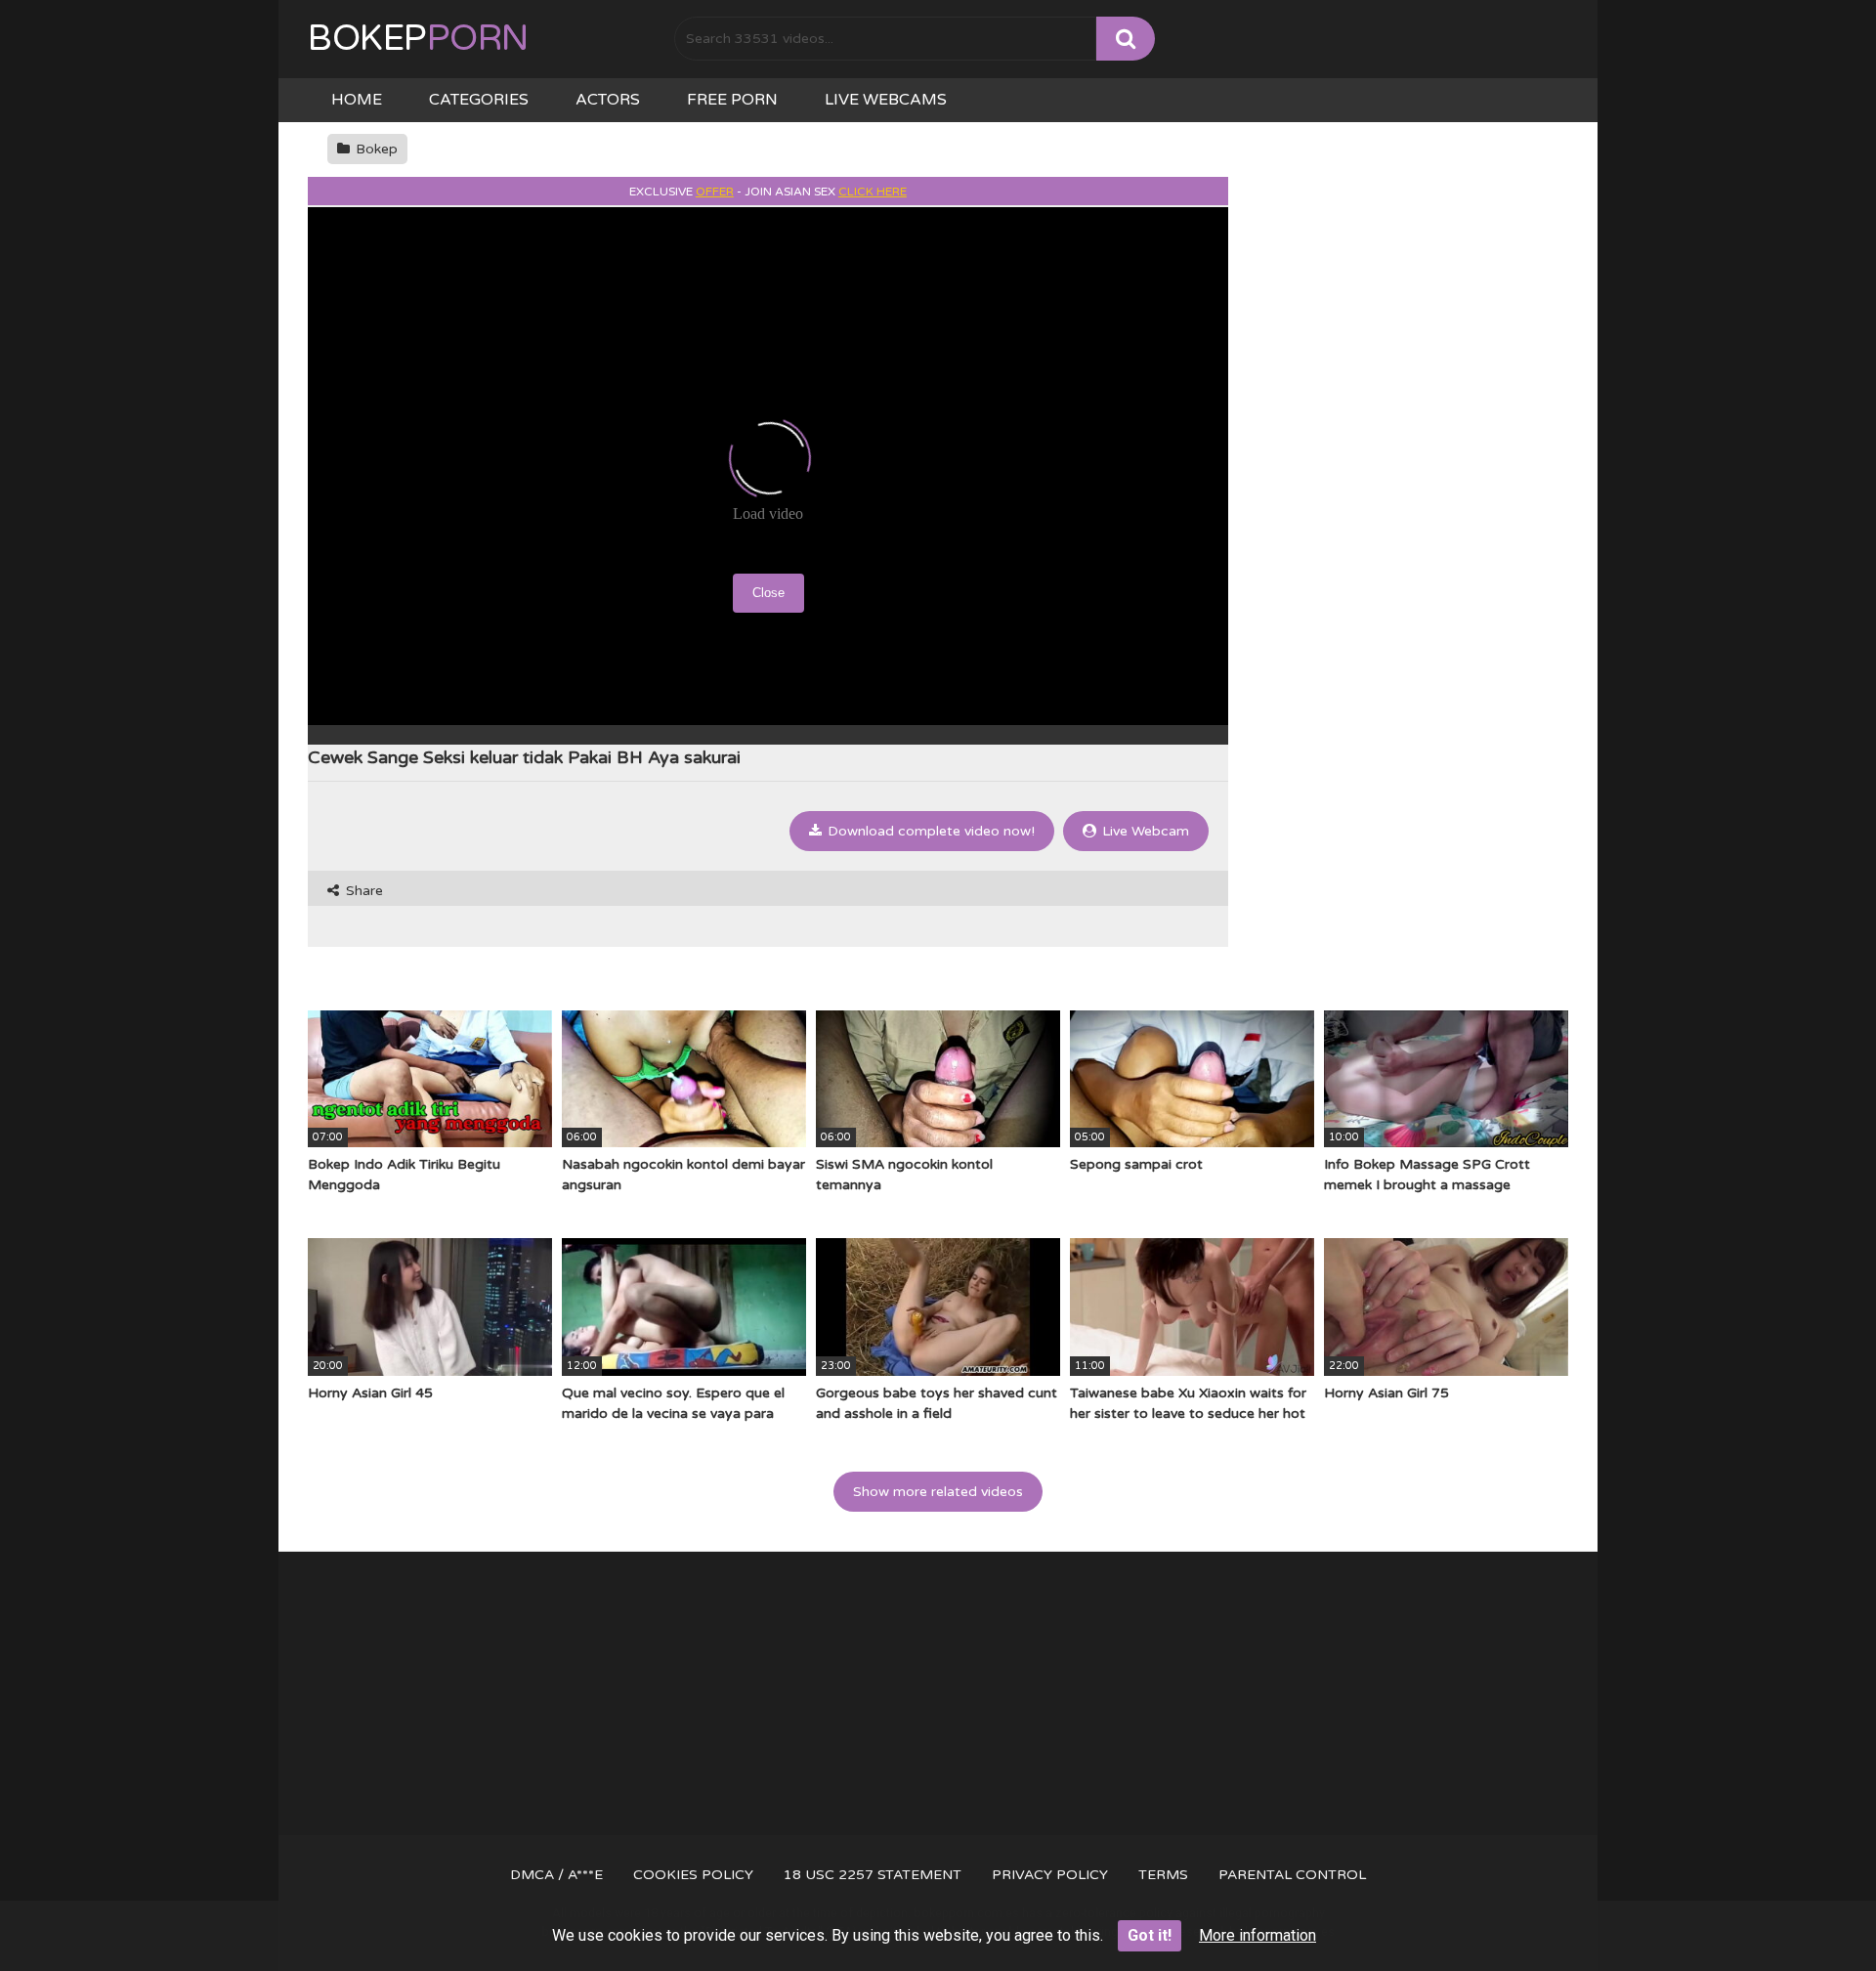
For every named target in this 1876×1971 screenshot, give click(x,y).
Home (357, 100)
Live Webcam (1144, 831)
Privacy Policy (1050, 1875)
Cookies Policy (693, 1875)
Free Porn (732, 100)
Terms (1163, 1875)
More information (1258, 1935)
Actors (608, 100)
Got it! (1150, 1935)
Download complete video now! (929, 831)
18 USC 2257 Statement (873, 1875)
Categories (479, 100)
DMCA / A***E (556, 1875)
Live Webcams (886, 100)
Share (362, 891)
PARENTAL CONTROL (1292, 1875)
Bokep (418, 39)
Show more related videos (938, 1492)
